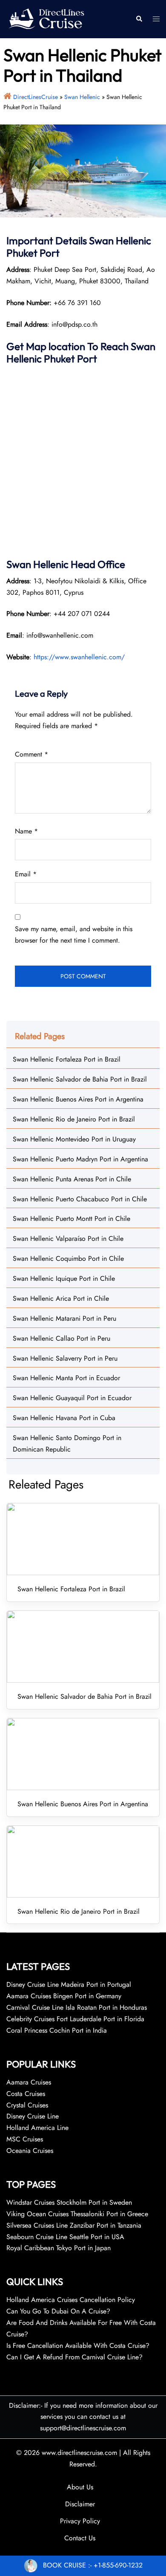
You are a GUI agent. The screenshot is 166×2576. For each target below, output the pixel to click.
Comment (31, 754)
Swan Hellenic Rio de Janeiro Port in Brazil (74, 1119)
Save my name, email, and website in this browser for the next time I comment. (74, 935)
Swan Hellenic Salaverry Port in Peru (65, 1358)
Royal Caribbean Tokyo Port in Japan (59, 2248)
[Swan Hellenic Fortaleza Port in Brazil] (83, 1539)
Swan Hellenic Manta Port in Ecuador (66, 1378)
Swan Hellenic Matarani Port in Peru (64, 1318)
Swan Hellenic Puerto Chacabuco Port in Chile (80, 1199)
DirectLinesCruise (36, 97)
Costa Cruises (26, 2094)
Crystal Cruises (27, 2105)
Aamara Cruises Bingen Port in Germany (64, 1996)
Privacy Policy (80, 2521)
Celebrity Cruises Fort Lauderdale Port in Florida (75, 2019)
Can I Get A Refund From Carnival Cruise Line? (74, 2357)
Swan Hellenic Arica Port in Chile (61, 1298)
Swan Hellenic (82, 97)
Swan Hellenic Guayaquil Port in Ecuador (72, 1398)
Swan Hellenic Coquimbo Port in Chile (68, 1258)
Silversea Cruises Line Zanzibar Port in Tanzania (74, 2225)
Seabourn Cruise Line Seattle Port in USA (65, 2237)
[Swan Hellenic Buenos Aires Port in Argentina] (83, 1754)
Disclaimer (80, 2504)
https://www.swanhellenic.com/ (79, 657)
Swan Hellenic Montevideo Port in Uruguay (74, 1139)
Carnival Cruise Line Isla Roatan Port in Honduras (77, 2007)
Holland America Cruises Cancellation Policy (71, 2300)
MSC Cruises (25, 2139)
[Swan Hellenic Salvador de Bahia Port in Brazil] (83, 1647)
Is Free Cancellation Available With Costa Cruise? (78, 2346)
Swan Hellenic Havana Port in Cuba (64, 1418)
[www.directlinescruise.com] (46, 18)
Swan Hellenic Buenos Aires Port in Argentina (78, 1099)
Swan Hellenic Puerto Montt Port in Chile (72, 1219)
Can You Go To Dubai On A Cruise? (59, 2311)
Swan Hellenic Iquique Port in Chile (64, 1278)
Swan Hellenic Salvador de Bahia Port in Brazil (80, 1079)
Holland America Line (37, 2128)
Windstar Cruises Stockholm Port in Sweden (69, 2202)
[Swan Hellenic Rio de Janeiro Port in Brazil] (83, 1861)
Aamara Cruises (29, 2082)
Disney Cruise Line (33, 2116)
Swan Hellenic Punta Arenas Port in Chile (72, 1179)
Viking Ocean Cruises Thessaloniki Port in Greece (77, 2214)
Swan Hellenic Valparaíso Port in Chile (68, 1239)
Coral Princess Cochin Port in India (57, 2030)
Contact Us (80, 2538)
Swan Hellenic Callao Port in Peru (62, 1338)
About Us (80, 2487)
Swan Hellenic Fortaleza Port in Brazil (67, 1059)
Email (26, 874)
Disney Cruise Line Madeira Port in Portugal (69, 1984)
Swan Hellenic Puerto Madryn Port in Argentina (80, 1159)
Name (26, 831)
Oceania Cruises (30, 2151)
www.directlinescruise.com (79, 2453)
